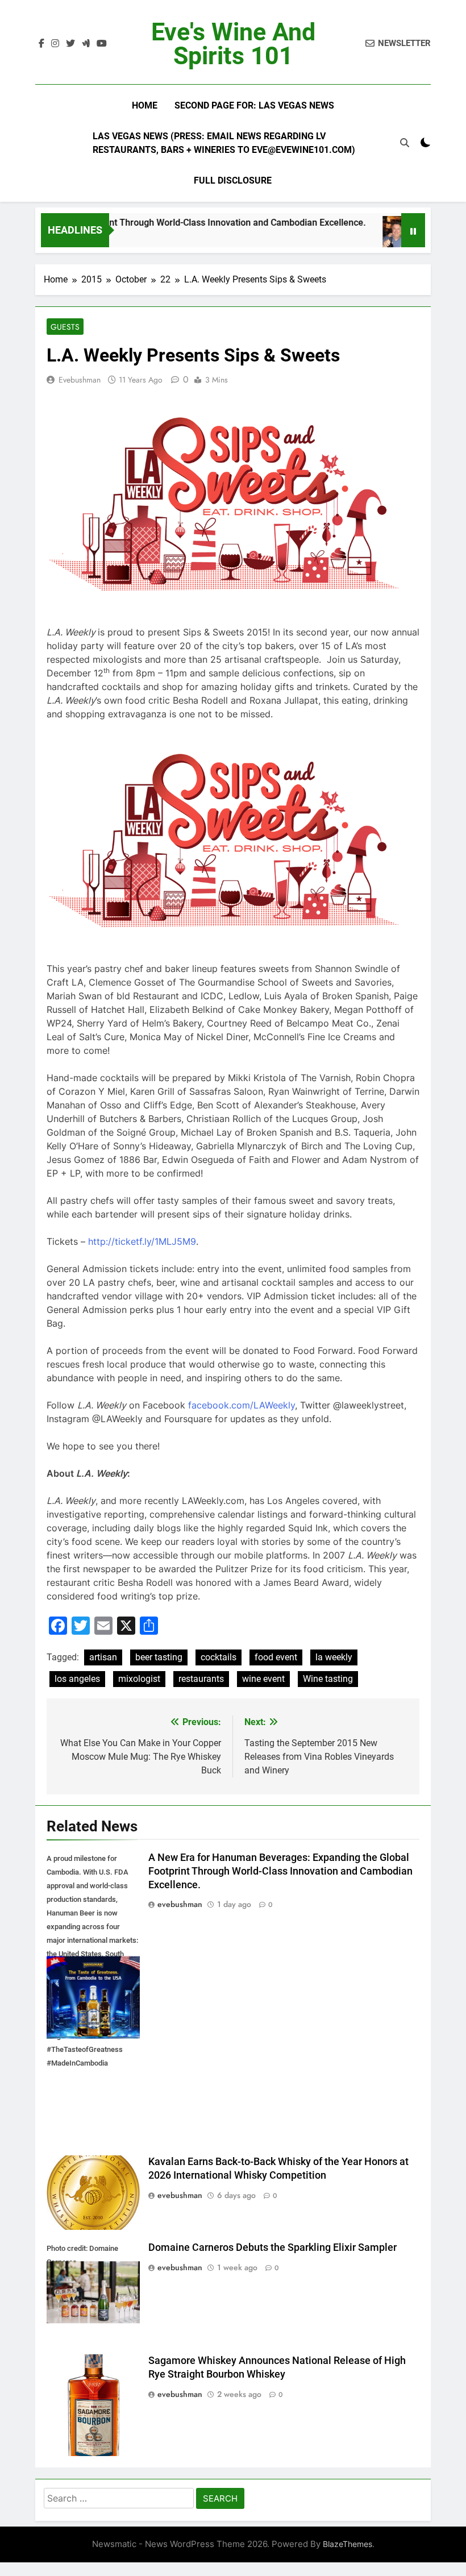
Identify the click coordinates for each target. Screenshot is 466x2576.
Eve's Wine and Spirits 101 (233, 44)
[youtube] (102, 44)
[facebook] (41, 44)
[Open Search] (405, 143)
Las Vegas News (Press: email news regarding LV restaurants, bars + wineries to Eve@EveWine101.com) (224, 143)
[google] (86, 44)
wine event (263, 1679)
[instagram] (55, 44)
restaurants (201, 1679)
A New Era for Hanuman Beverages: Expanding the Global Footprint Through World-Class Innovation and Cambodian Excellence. (280, 1871)
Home (145, 105)
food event (276, 1657)
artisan (103, 1657)
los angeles (77, 1679)
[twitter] (70, 44)
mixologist (139, 1679)
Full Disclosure (233, 180)
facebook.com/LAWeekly (242, 1405)
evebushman (80, 380)
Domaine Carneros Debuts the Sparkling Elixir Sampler (272, 2247)
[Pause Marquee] (413, 230)
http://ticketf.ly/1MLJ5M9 (142, 1241)
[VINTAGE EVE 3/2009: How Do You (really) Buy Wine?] (378, 237)
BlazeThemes (348, 2544)
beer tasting (159, 1657)
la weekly (334, 1657)
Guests (65, 327)
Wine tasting (328, 1679)
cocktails (219, 1657)
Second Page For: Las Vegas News (254, 105)
